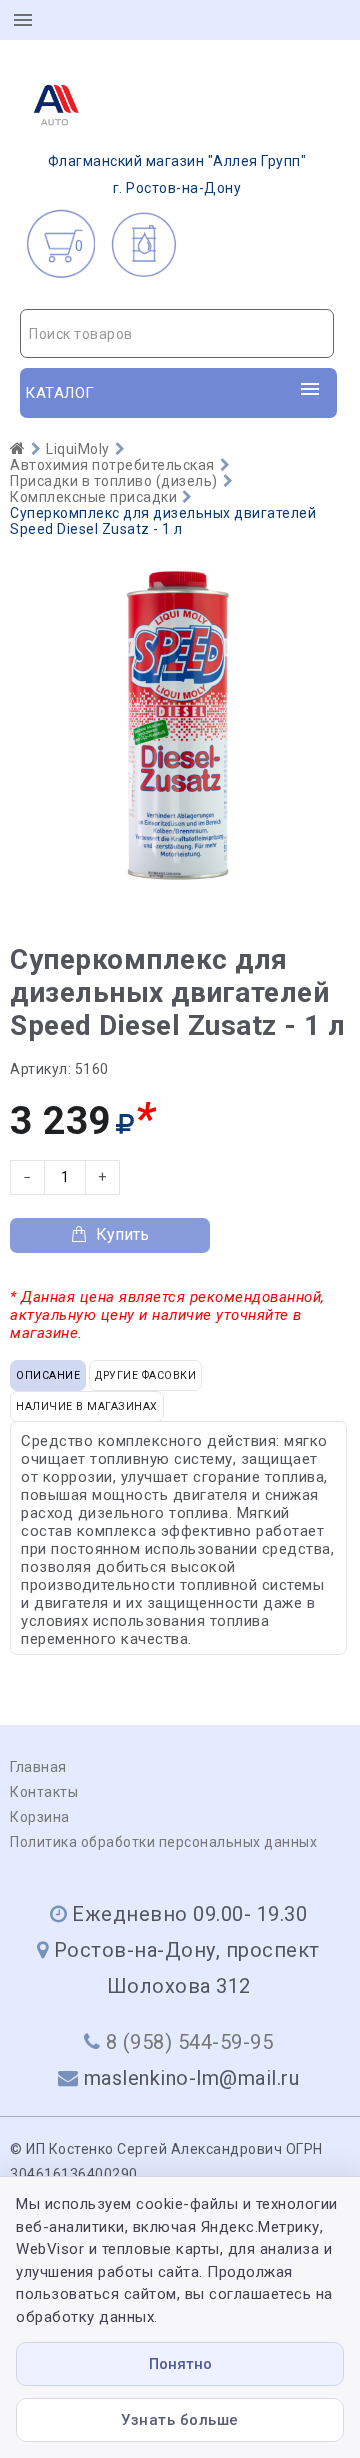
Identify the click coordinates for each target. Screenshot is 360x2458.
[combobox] (177, 333)
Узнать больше (180, 2420)
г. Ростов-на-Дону (177, 174)
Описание (48, 1375)
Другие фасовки (145, 1375)
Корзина (40, 1817)
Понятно (180, 2364)
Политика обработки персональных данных (163, 1842)
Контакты (44, 1792)
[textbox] (177, 334)
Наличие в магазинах (87, 1406)
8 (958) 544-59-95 (190, 2042)
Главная (38, 1767)
